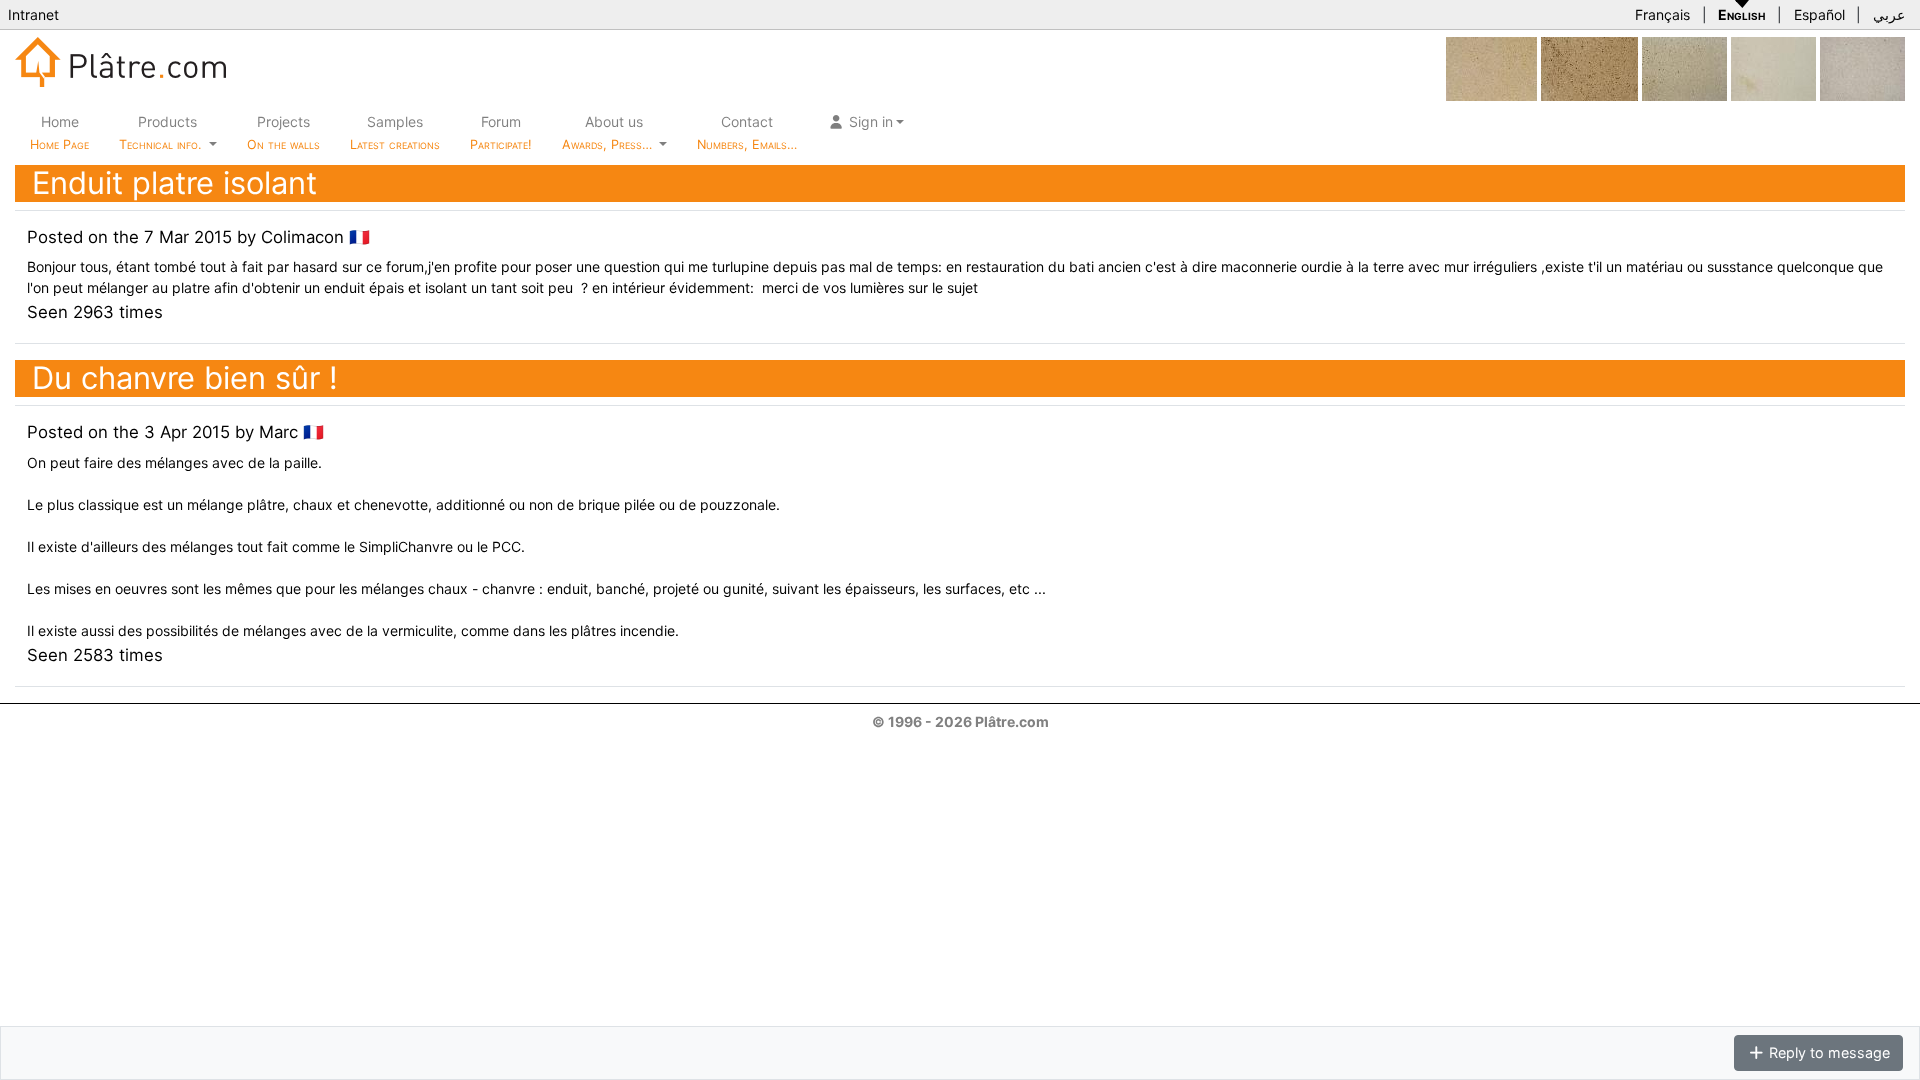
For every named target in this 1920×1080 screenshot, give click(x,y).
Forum (501, 132)
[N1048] (1491, 67)
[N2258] (1684, 67)
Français (1662, 14)
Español (1819, 14)
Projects (283, 132)
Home (59, 132)
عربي (1889, 14)
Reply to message (1827, 1052)
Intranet (33, 14)
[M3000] (1862, 67)
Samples (395, 132)
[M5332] (1773, 67)
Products (160, 132)
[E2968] (1589, 67)
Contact (747, 132)
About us (609, 132)
